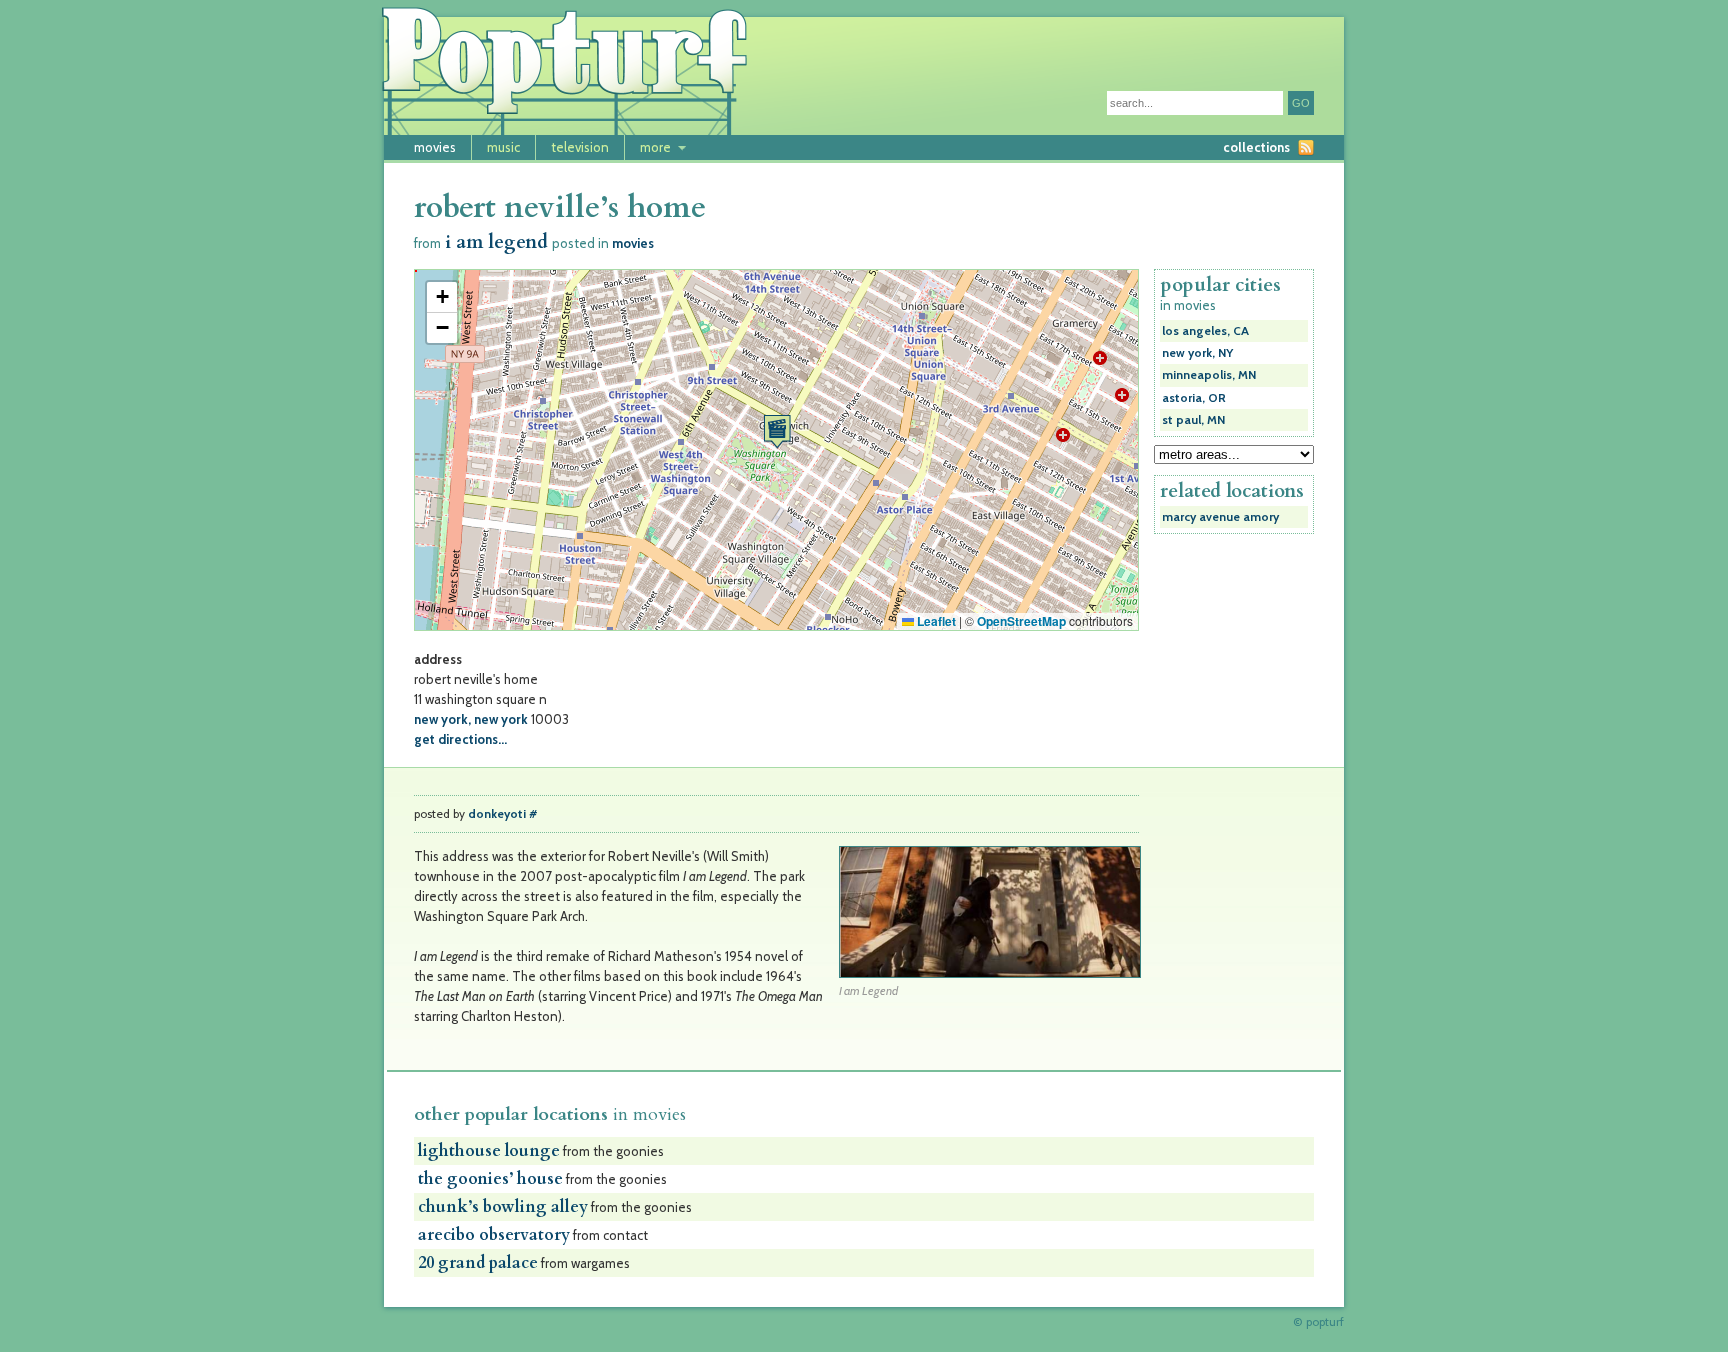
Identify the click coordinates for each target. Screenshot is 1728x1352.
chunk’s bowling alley (503, 1207)
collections (1256, 147)
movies (435, 147)
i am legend (496, 242)
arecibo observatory (494, 1235)
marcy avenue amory (1220, 517)
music (503, 147)
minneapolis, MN (1209, 375)
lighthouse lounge (489, 1151)
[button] (777, 431)
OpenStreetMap (1021, 621)
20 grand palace (478, 1263)
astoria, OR (1194, 398)
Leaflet (935, 621)
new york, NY (1197, 353)
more (655, 147)
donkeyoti (497, 814)
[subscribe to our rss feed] (1306, 147)
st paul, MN (1193, 420)
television (580, 147)
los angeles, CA (1205, 331)
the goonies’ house (490, 1179)
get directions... (460, 739)
